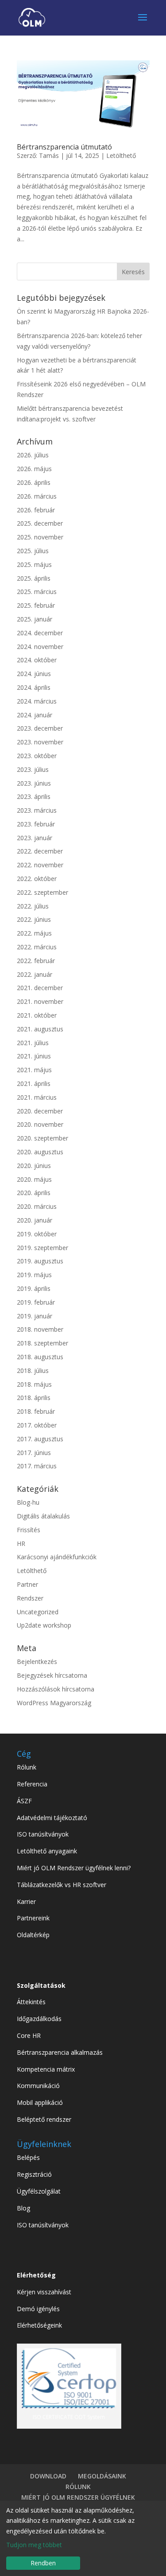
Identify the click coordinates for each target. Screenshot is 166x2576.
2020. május (34, 1179)
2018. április (34, 1398)
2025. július (33, 551)
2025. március (37, 592)
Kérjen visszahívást (44, 2292)
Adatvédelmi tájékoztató (52, 1818)
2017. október (37, 1425)
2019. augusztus (40, 1261)
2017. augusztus (40, 1439)
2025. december (40, 523)
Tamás (49, 155)
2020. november (40, 1124)
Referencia (32, 1784)
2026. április (34, 482)
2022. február (36, 961)
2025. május (34, 564)
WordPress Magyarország (54, 1703)
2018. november (40, 1329)
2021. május (34, 1070)
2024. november (40, 647)
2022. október (37, 879)
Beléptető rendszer (44, 2119)
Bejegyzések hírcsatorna (52, 1675)
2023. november (40, 742)
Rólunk (27, 1767)
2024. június (34, 674)
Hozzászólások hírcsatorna (56, 1689)
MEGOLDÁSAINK (102, 2476)
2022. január (35, 974)
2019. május (34, 1275)
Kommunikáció (38, 2086)
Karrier (26, 1902)
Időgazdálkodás (39, 2019)
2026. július (33, 455)
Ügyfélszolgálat (39, 2191)
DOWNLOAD (48, 2476)
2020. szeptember (42, 1138)
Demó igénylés (38, 2309)
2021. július (33, 1043)
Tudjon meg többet (34, 2545)
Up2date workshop (44, 1625)
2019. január (35, 1316)
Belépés (28, 2157)
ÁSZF (24, 1801)
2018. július (33, 1371)
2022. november (40, 865)
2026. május (34, 469)
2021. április (34, 1083)
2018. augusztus (40, 1357)
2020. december (40, 1111)
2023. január (35, 838)
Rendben (43, 2563)
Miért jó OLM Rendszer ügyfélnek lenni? (74, 1868)
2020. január (35, 1220)
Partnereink (33, 1918)
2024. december (40, 633)
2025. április (34, 578)
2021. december (40, 988)
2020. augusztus (40, 1152)
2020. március (37, 1206)
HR (21, 1544)
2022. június (34, 919)
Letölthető (121, 155)
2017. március (37, 1466)
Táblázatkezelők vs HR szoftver (62, 1885)
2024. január (35, 715)
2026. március (37, 496)
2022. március (37, 947)
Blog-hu (28, 1502)
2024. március (37, 701)
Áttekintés (31, 2002)
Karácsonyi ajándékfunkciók (57, 1557)
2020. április (34, 1193)
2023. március (37, 810)
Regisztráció (34, 2174)
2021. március (37, 1097)
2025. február (36, 605)
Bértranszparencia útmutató (64, 147)
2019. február (36, 1302)
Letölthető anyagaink (47, 1851)
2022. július (33, 906)
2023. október (37, 756)
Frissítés (29, 1530)
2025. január (35, 619)
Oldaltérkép (33, 1935)
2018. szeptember (42, 1343)
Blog (23, 2208)
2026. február (36, 510)
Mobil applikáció (40, 2102)
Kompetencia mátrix (46, 2069)
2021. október (37, 1015)
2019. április (34, 1288)
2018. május (34, 1384)
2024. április (34, 687)
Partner (27, 1584)
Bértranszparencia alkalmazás (60, 2052)
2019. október (37, 1234)
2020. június (34, 1166)
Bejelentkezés (37, 1662)
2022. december (40, 851)
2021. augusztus (40, 1029)
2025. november (40, 537)
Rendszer (30, 1598)
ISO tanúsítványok (43, 1834)
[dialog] (83, 2538)
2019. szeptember (42, 1248)
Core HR (29, 2035)
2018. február (36, 1411)
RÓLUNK (78, 2487)
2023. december (40, 728)
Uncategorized (38, 1612)
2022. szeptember (42, 892)
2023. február (36, 824)
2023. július (33, 769)
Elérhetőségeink (39, 2325)
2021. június (34, 1056)
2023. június (34, 783)
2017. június (34, 1453)
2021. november (40, 1001)
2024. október (37, 660)
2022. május (34, 933)
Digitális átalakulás (43, 1516)
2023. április (34, 796)
